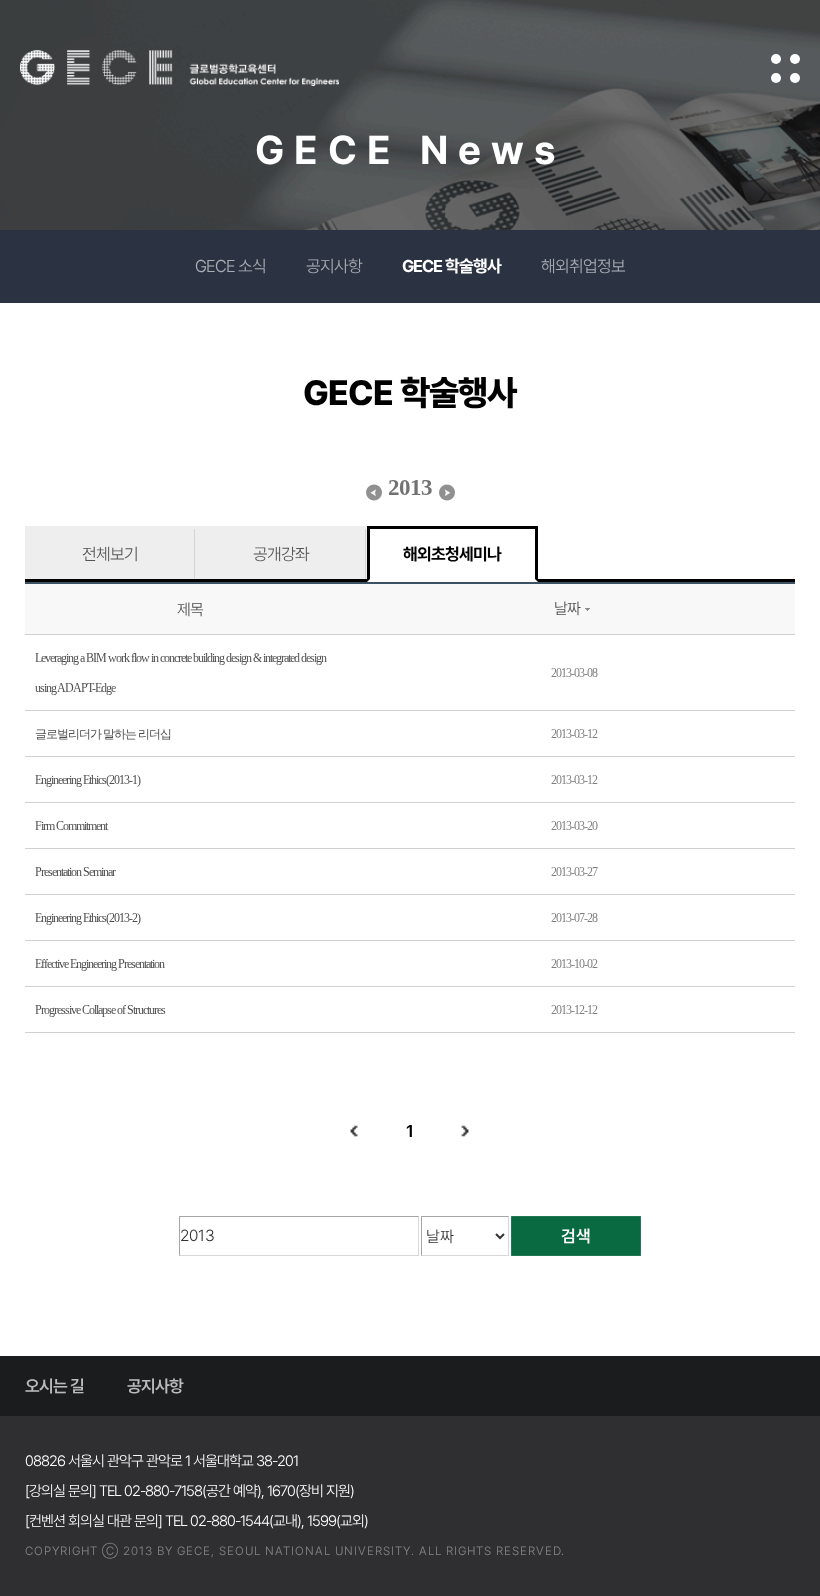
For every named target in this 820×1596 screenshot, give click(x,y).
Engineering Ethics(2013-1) (87, 780)
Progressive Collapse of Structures (100, 1010)
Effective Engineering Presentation (99, 964)
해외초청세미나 (452, 554)
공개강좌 (281, 554)
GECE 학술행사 (451, 266)
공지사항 (334, 266)
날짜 (567, 608)
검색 (576, 1236)
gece (205, 68)
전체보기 (110, 554)
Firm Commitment (71, 826)
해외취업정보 (583, 266)
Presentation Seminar (75, 872)
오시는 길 (54, 1386)
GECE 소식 (230, 266)
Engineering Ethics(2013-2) (87, 918)
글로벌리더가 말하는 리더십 (103, 734)
